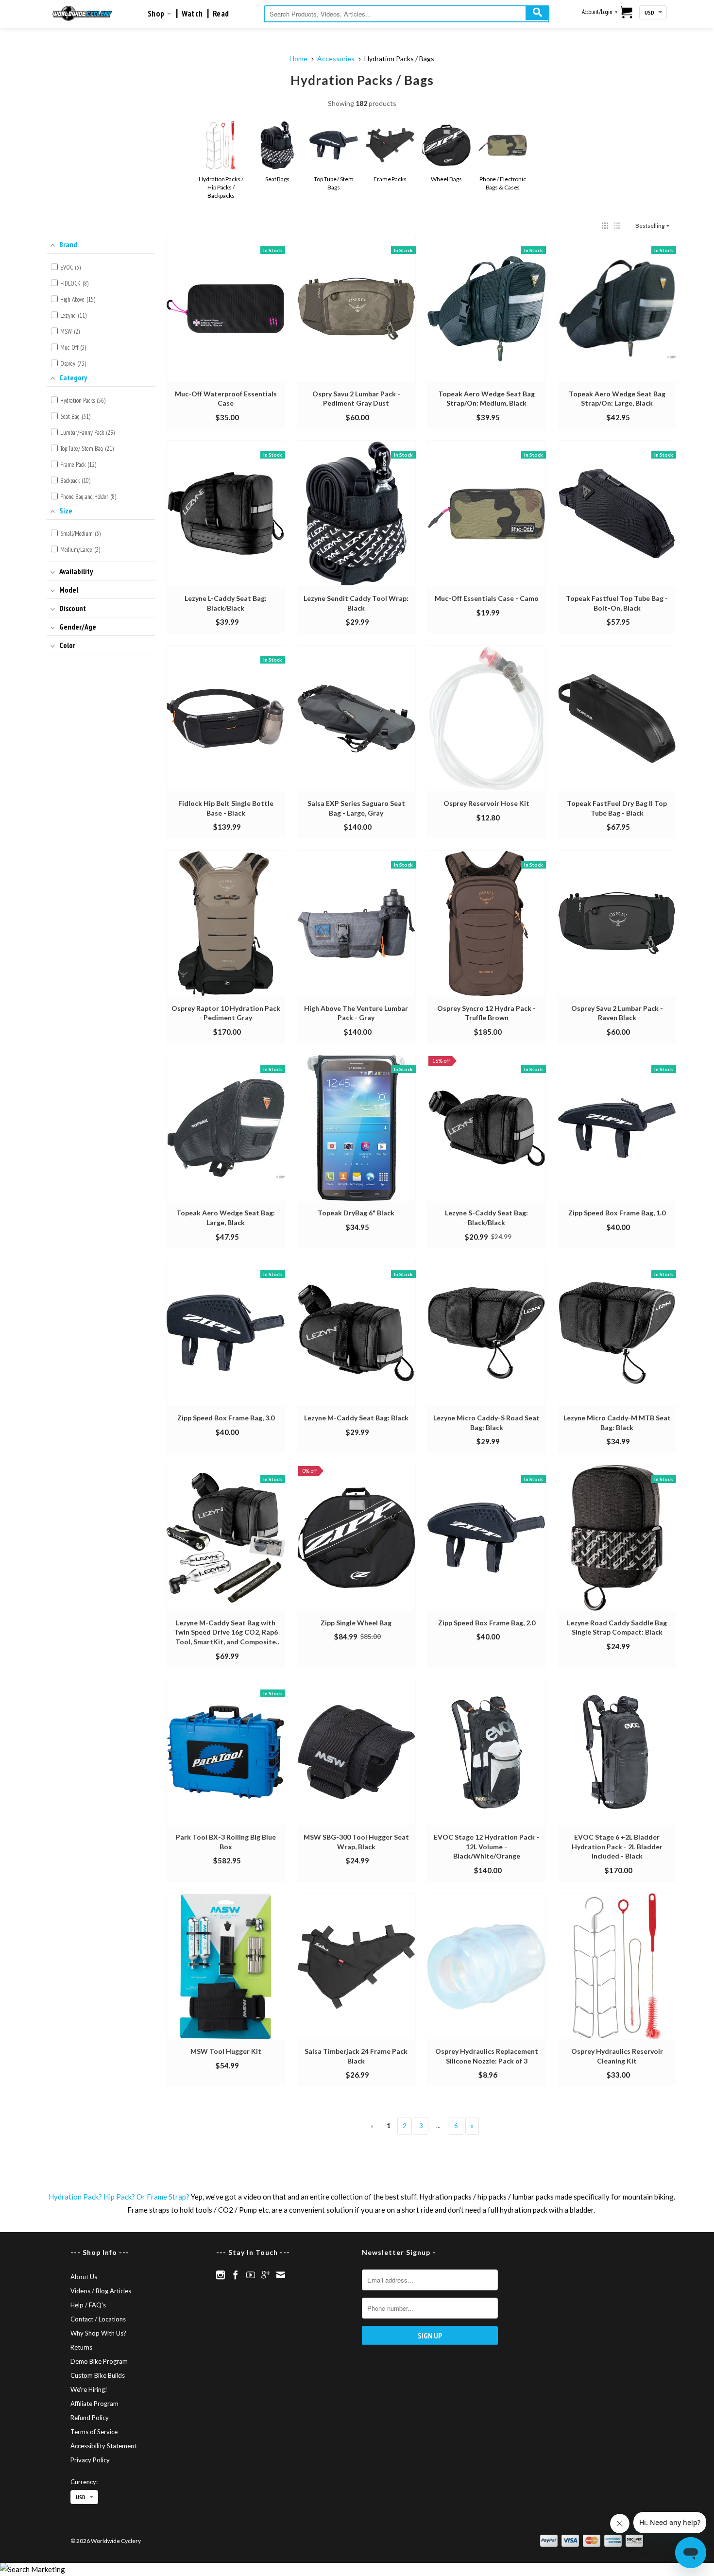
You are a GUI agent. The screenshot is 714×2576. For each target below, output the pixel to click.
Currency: (84, 2482)
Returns (81, 2347)
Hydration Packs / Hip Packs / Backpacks (221, 187)
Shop (157, 14)
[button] (605, 226)
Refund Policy (90, 2418)
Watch (192, 14)
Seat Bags (277, 179)
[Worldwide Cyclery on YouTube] (251, 2275)
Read (221, 14)
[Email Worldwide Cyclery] (281, 2275)
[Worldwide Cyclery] (82, 13)
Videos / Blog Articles (101, 2291)
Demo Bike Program (99, 2361)
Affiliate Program (94, 2404)
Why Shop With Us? (98, 2333)
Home (298, 59)
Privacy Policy (90, 2460)
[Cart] (627, 13)
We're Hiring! (89, 2389)
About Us (84, 2277)
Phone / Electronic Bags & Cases (503, 183)
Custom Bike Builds (98, 2375)
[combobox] (407, 14)
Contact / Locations (98, 2319)
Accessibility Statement (103, 2446)
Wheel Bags (446, 179)
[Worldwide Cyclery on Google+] (266, 2275)
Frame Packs (390, 179)
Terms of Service (94, 2432)
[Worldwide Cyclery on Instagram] (221, 2275)
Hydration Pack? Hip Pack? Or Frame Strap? (119, 2197)
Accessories (336, 59)
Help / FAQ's (88, 2305)
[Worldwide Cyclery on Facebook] (236, 2275)
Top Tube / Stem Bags (334, 183)
